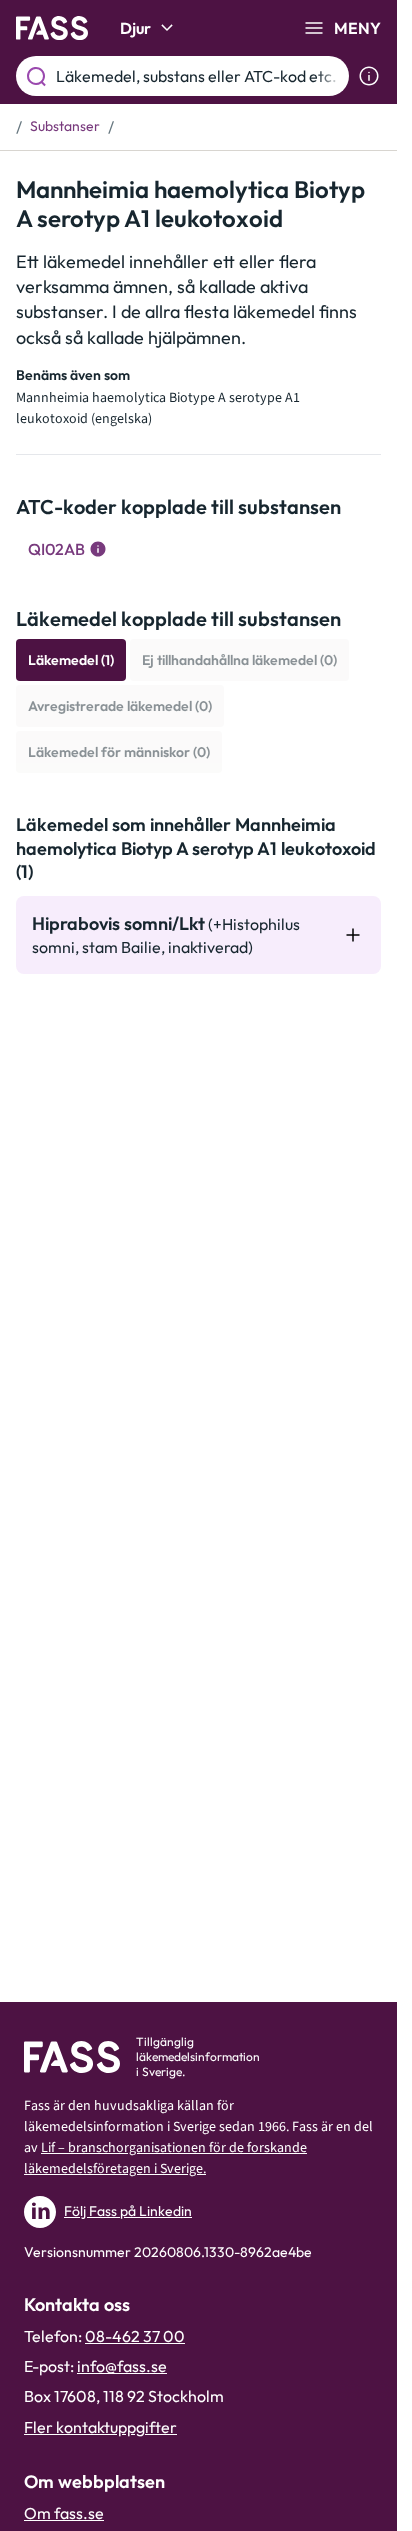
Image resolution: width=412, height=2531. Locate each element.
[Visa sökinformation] (369, 76)
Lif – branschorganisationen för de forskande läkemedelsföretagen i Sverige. (165, 2158)
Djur (135, 28)
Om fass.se (64, 2513)
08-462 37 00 (135, 2336)
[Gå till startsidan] (52, 28)
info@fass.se (122, 2366)
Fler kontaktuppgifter (100, 2427)
